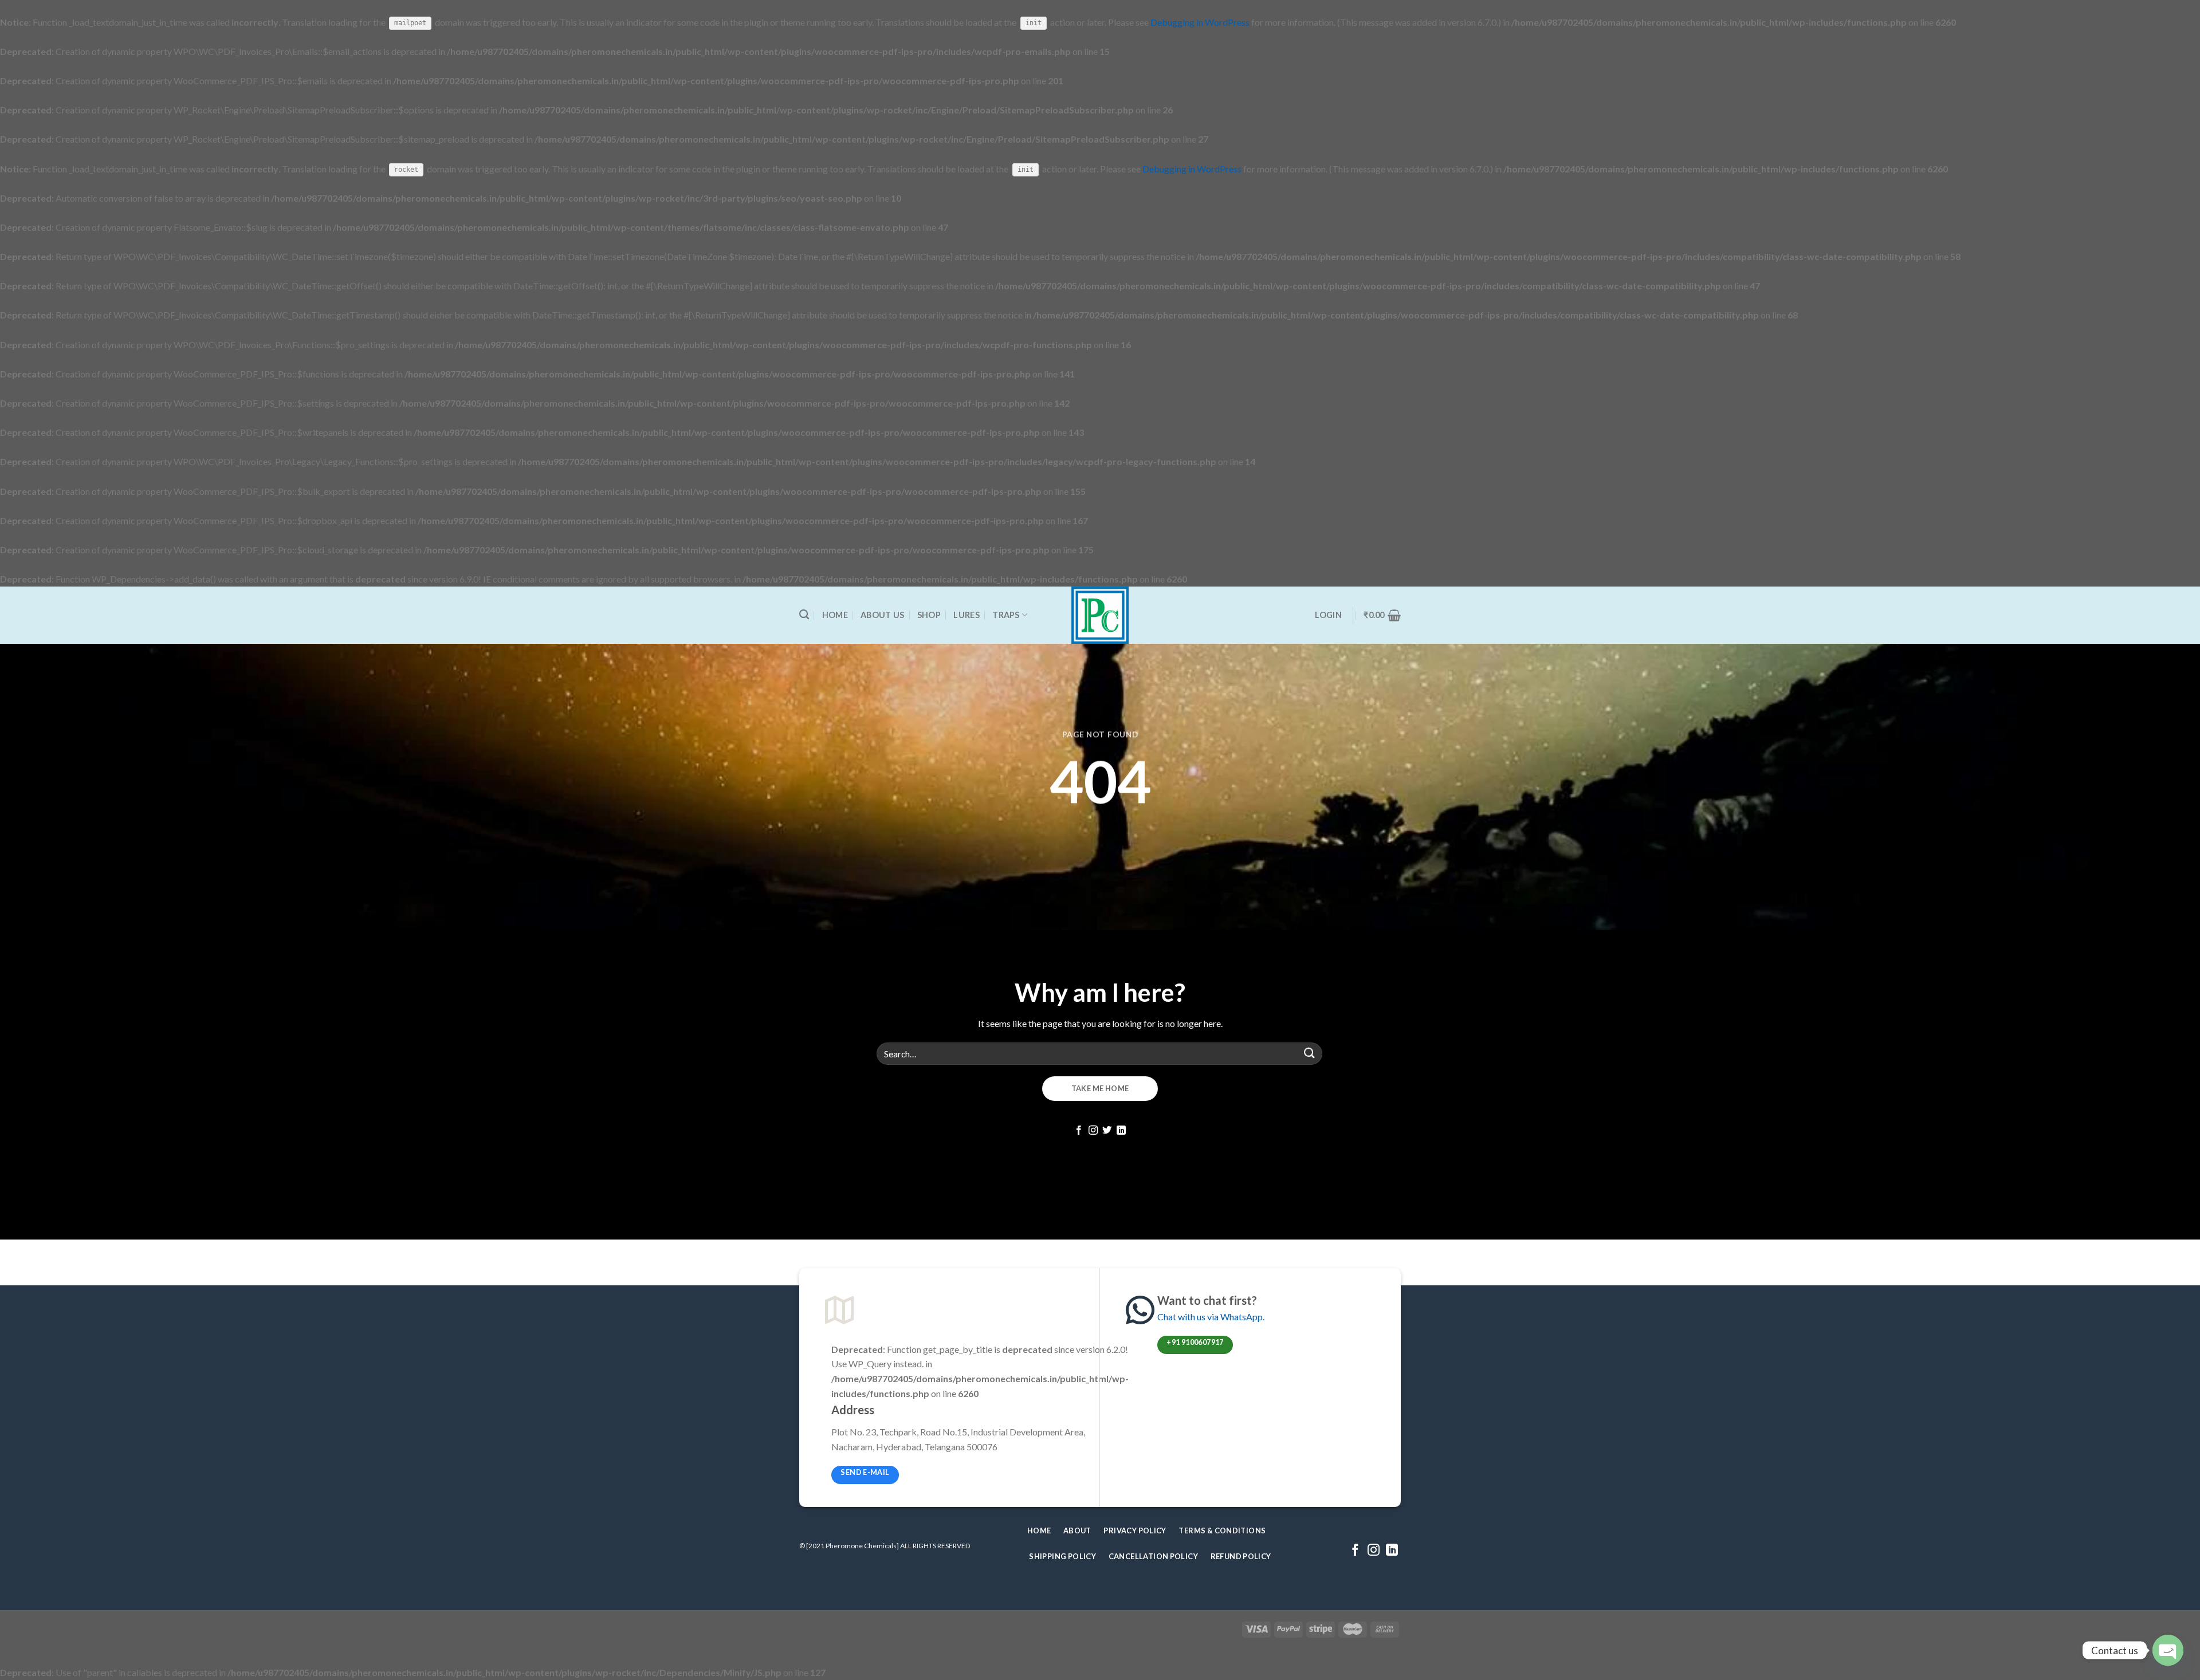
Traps (1006, 615)
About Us (882, 615)
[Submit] (1310, 1054)
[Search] (804, 615)
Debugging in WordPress (1200, 22)
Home (835, 615)
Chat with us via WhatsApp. (1211, 1317)
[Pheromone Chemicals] (1100, 615)
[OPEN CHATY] (2168, 1651)
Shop (929, 615)
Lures (966, 615)
